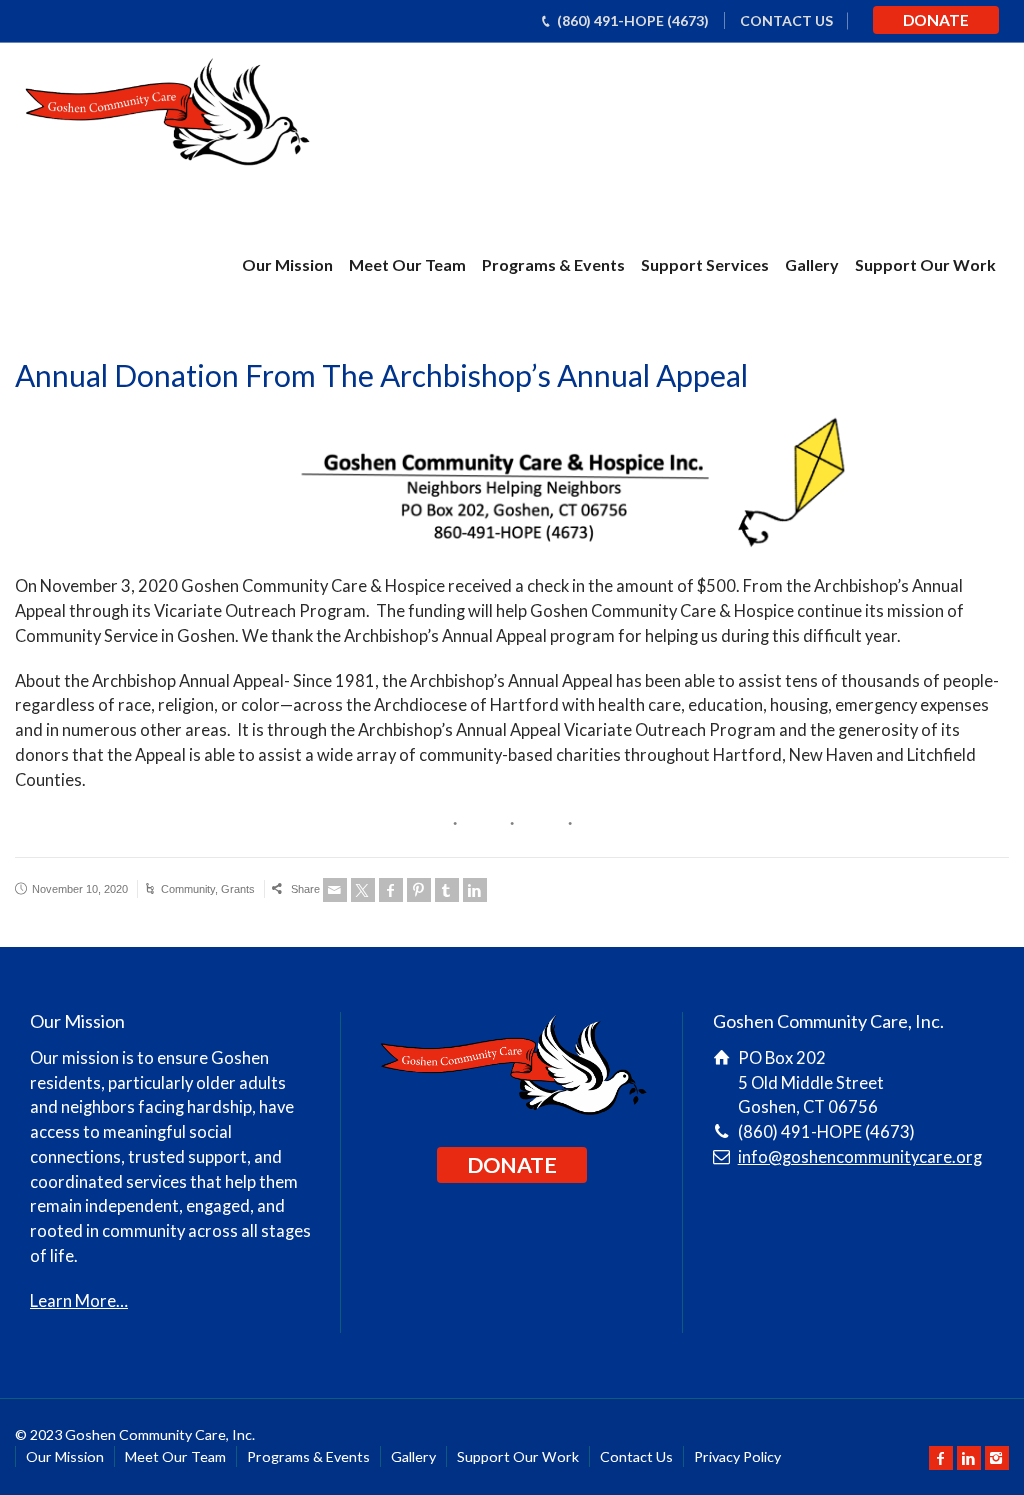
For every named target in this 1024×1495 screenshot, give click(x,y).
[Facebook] (391, 890)
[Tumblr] (447, 890)
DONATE (936, 20)
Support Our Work (925, 264)
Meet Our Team (407, 264)
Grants (238, 889)
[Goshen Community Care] (165, 115)
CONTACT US (786, 20)
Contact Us (636, 1456)
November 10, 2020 (80, 889)
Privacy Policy (737, 1456)
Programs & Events (553, 264)
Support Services (705, 264)
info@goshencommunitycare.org (860, 1157)
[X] (363, 890)
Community (188, 889)
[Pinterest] (419, 890)
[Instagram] (997, 1458)
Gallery (812, 264)
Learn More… (79, 1301)
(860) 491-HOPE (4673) (633, 20)
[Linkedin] (475, 890)
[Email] (335, 890)
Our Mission (287, 264)
